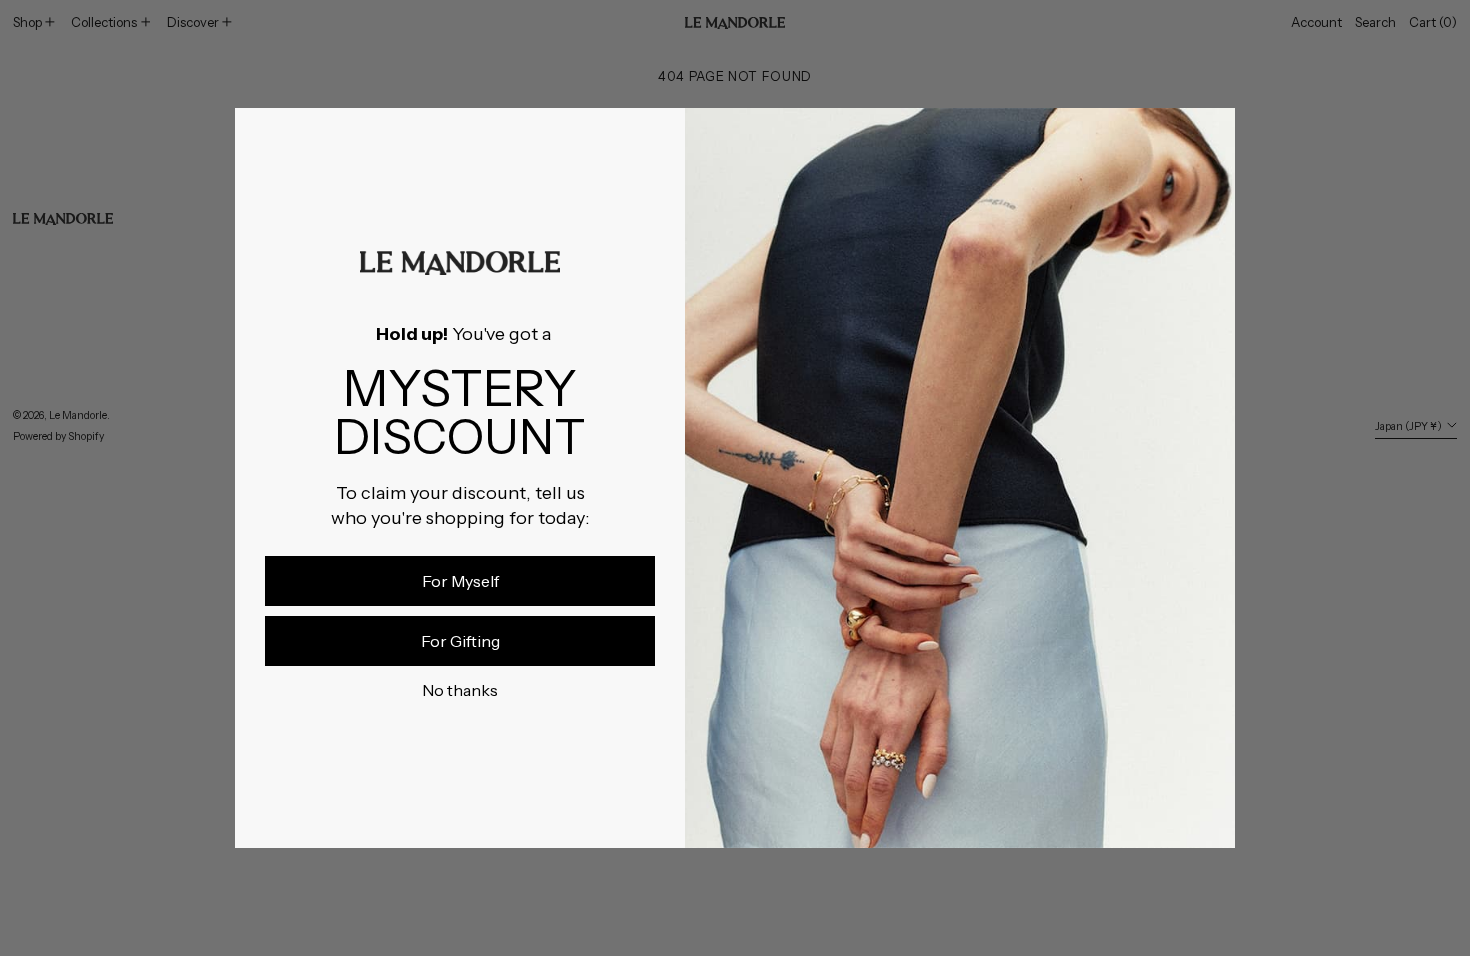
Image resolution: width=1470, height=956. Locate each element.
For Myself (460, 581)
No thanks (460, 690)
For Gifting (460, 641)
